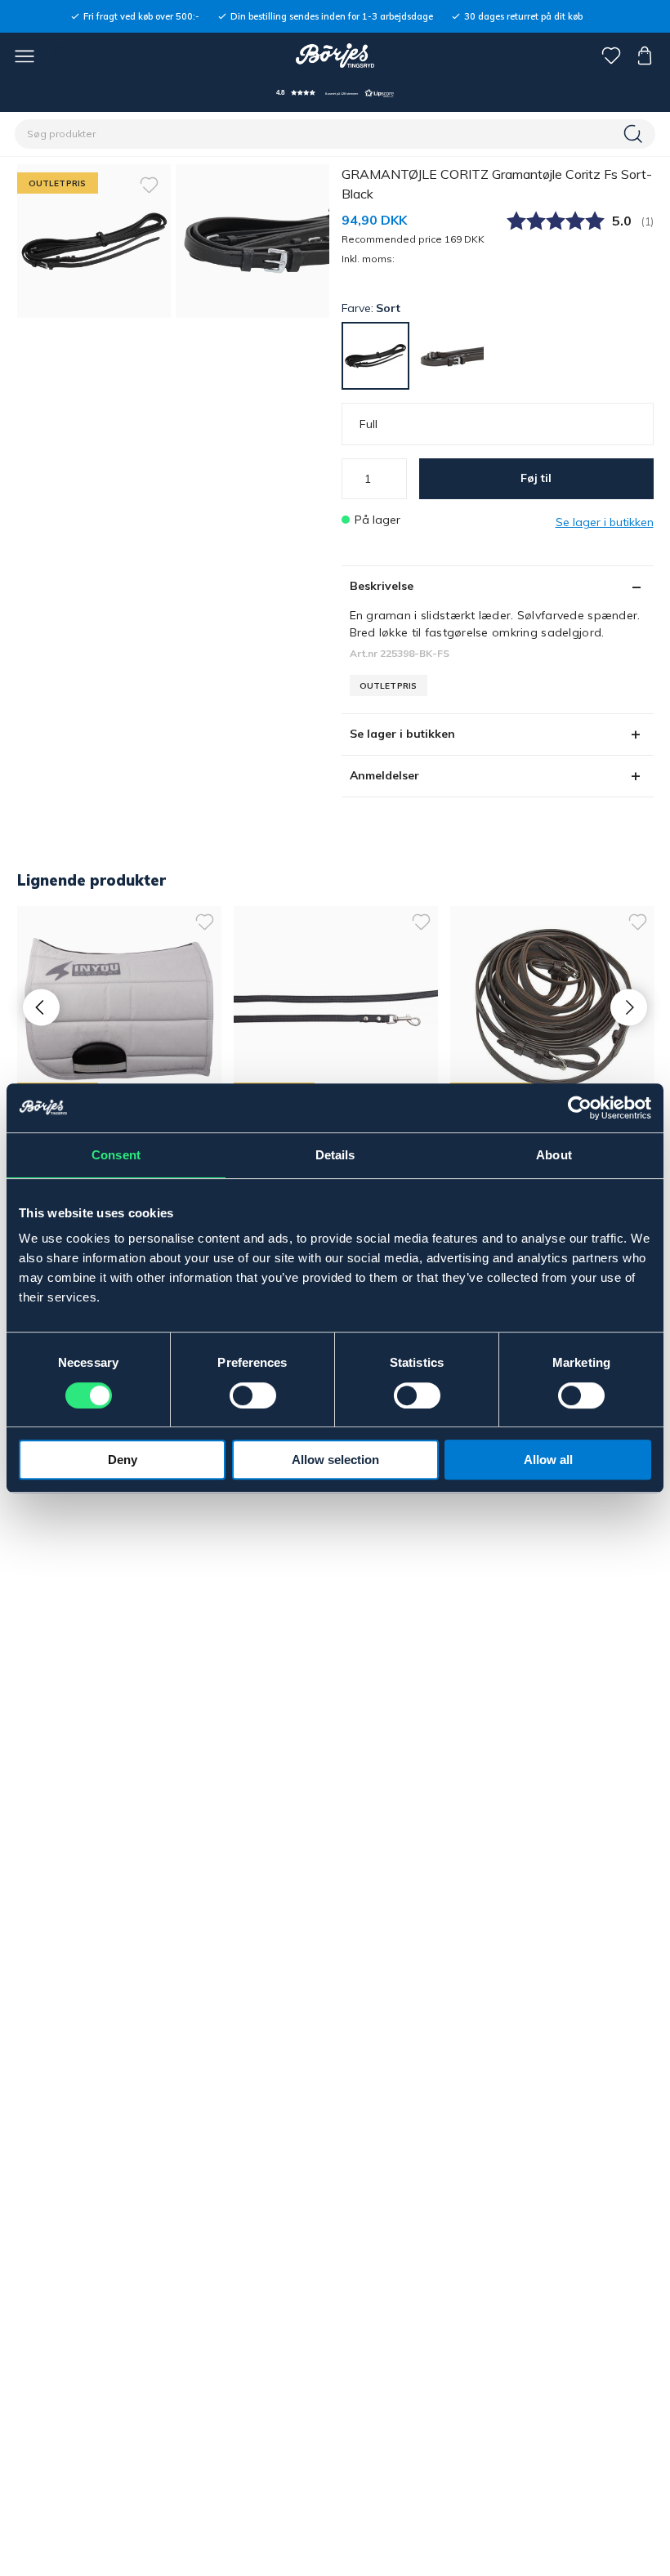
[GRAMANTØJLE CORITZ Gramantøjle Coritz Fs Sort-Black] (252, 241)
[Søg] (635, 134)
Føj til (536, 478)
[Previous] (41, 1007)
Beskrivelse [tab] (382, 586)
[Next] (629, 1007)
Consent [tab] (116, 1155)
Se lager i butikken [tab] (402, 734)
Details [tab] (335, 1155)
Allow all (548, 1460)
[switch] (253, 1395)
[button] (335, 93)
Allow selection (335, 1460)
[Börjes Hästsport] (335, 56)
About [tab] (554, 1155)
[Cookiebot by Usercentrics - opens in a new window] (580, 1108)
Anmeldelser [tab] (384, 775)
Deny (123, 1460)
